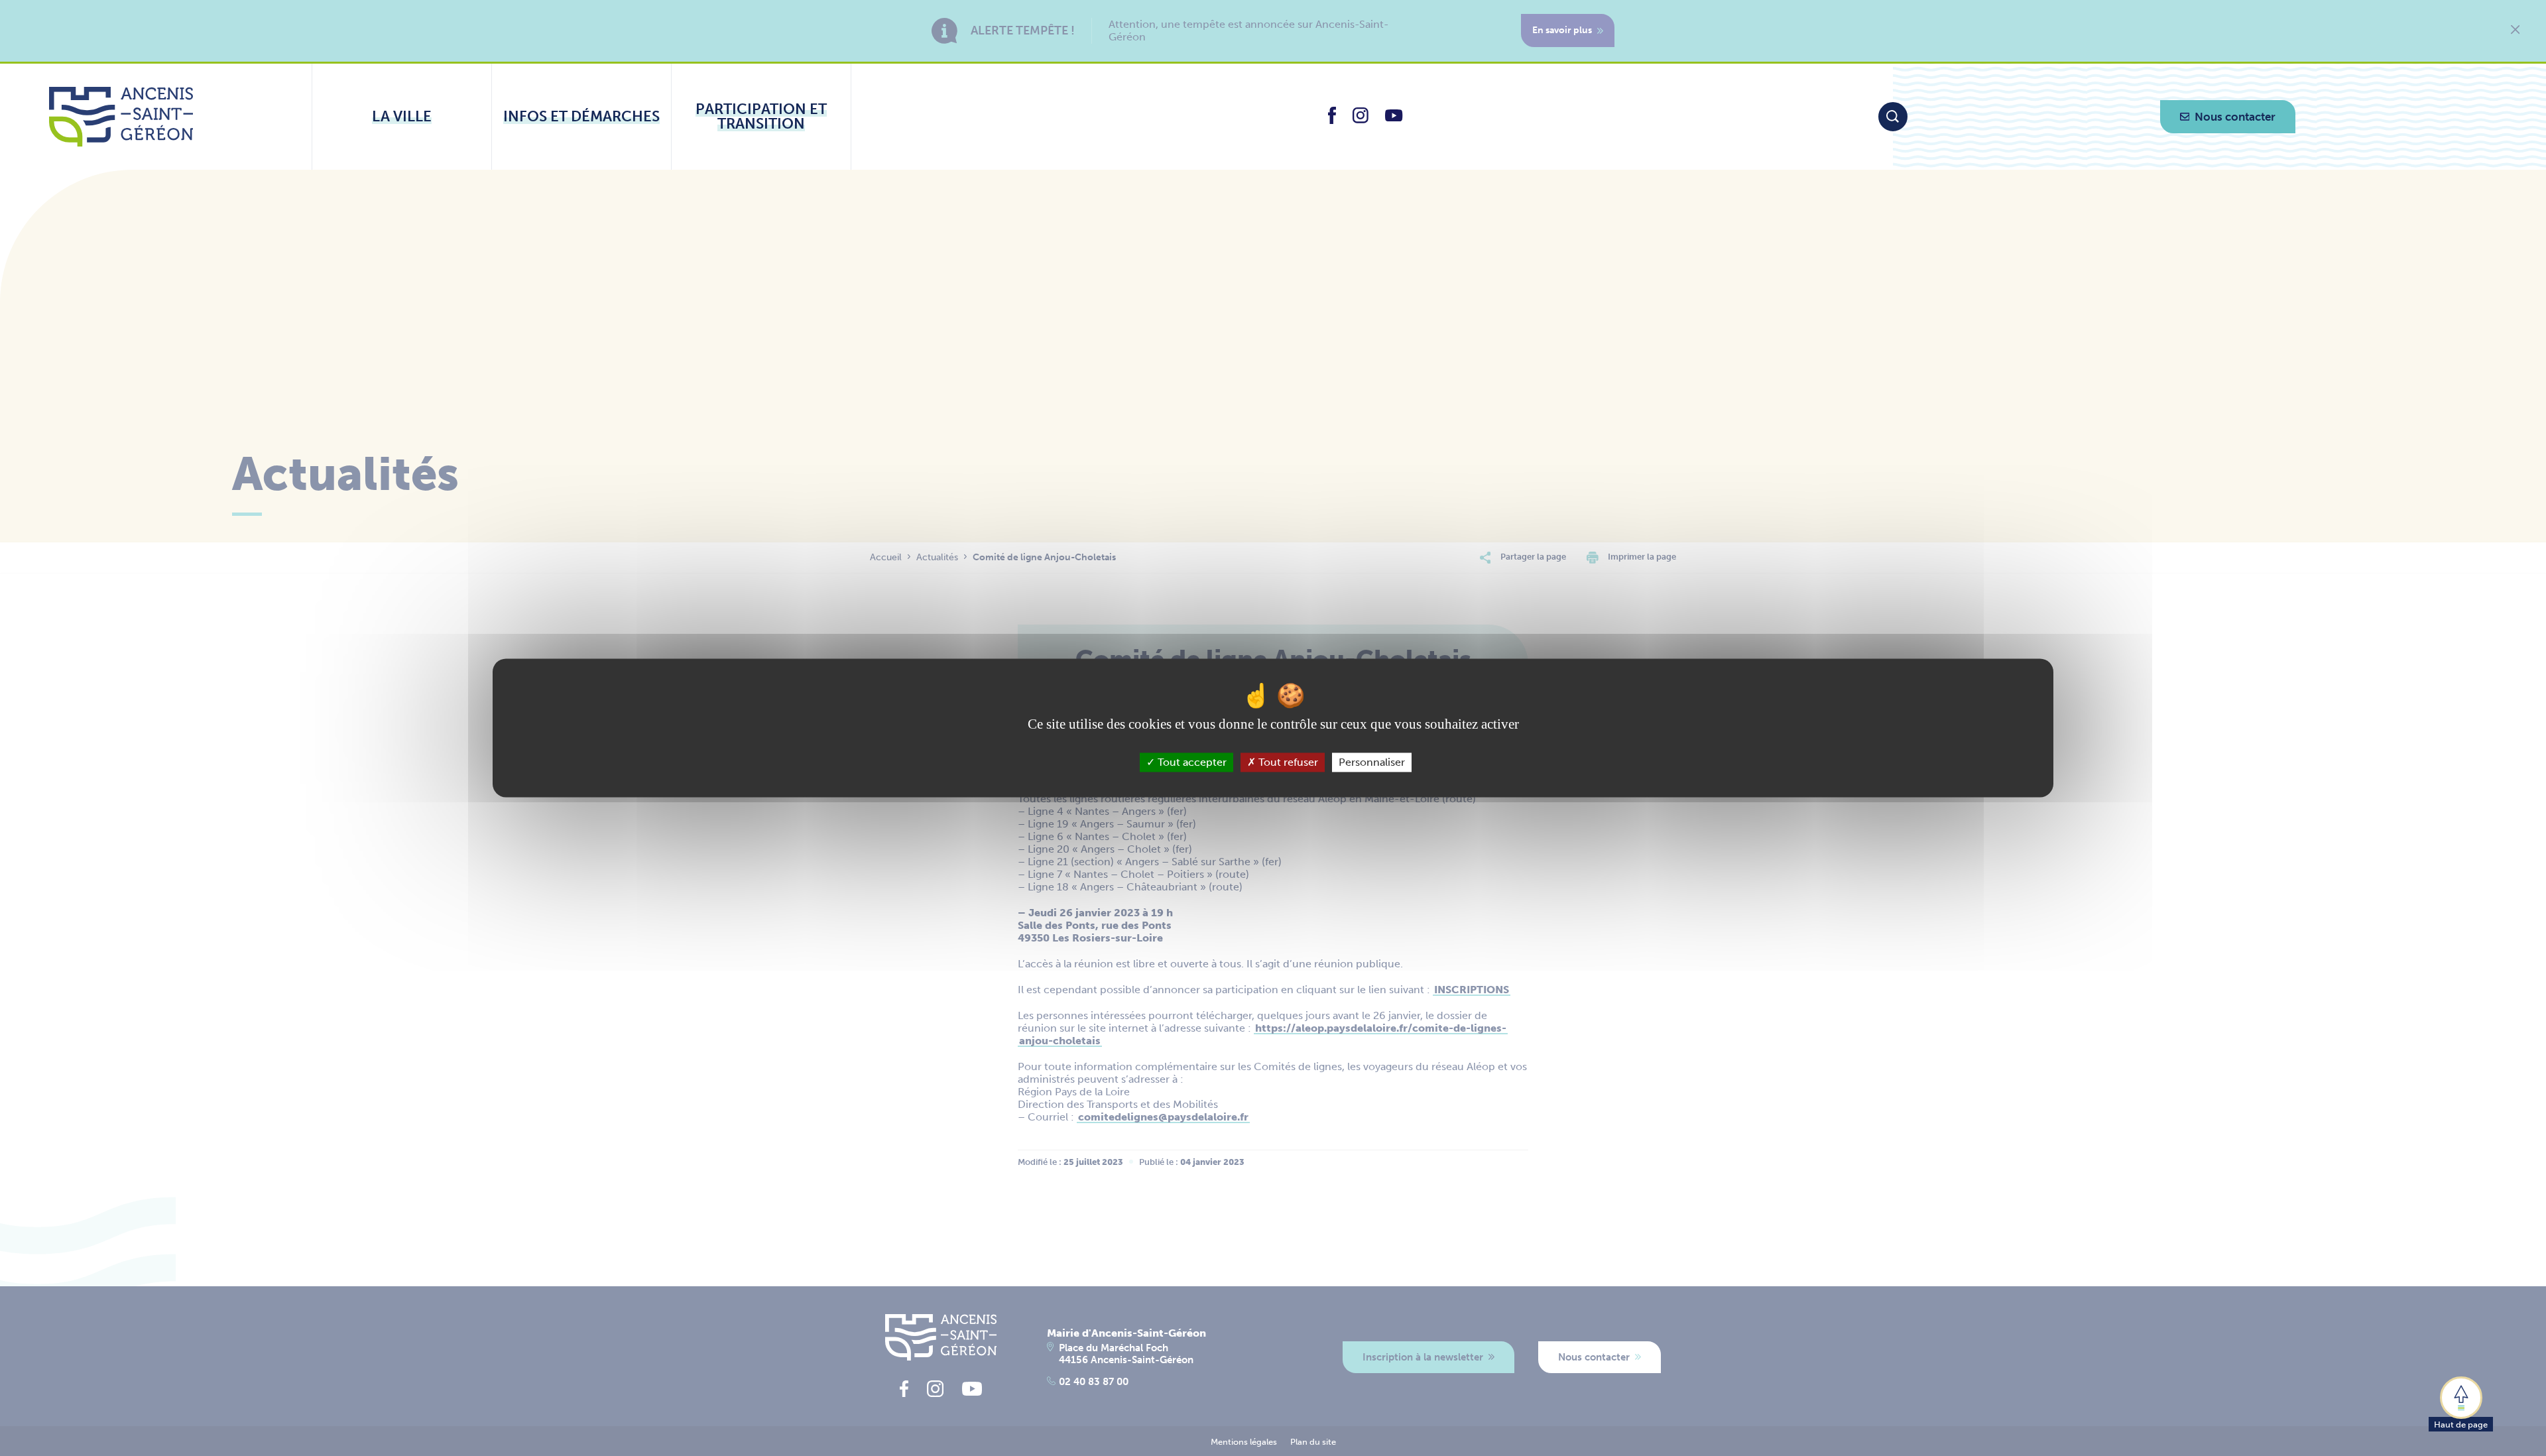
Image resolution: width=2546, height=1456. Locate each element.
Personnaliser (1372, 762)
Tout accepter (1191, 762)
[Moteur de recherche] (1893, 117)
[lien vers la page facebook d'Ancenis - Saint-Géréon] (1332, 120)
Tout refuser (1287, 762)
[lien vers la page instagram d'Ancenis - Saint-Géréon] (1361, 120)
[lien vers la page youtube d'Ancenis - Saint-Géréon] (1394, 118)
